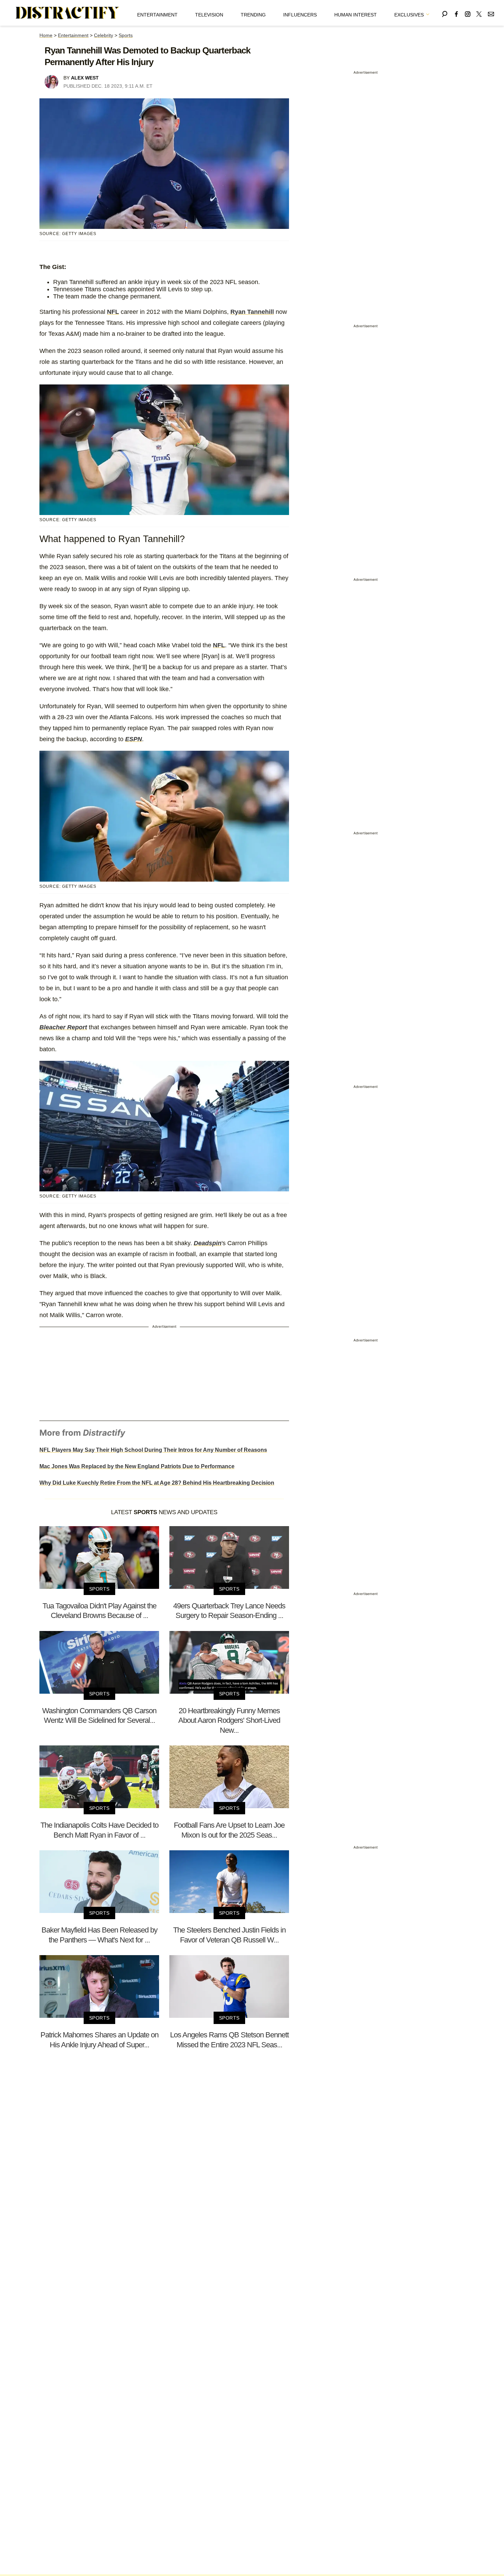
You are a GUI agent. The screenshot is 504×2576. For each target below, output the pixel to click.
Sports (126, 35)
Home (46, 35)
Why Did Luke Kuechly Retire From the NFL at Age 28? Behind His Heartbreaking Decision (157, 1483)
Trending (253, 15)
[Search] (445, 13)
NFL (113, 312)
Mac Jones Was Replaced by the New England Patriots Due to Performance (137, 1466)
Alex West (85, 78)
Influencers (300, 15)
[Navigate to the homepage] (68, 13)
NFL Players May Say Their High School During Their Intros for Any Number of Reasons (153, 1450)
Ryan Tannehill (252, 312)
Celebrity (104, 35)
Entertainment (157, 15)
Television (209, 15)
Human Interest (356, 15)
